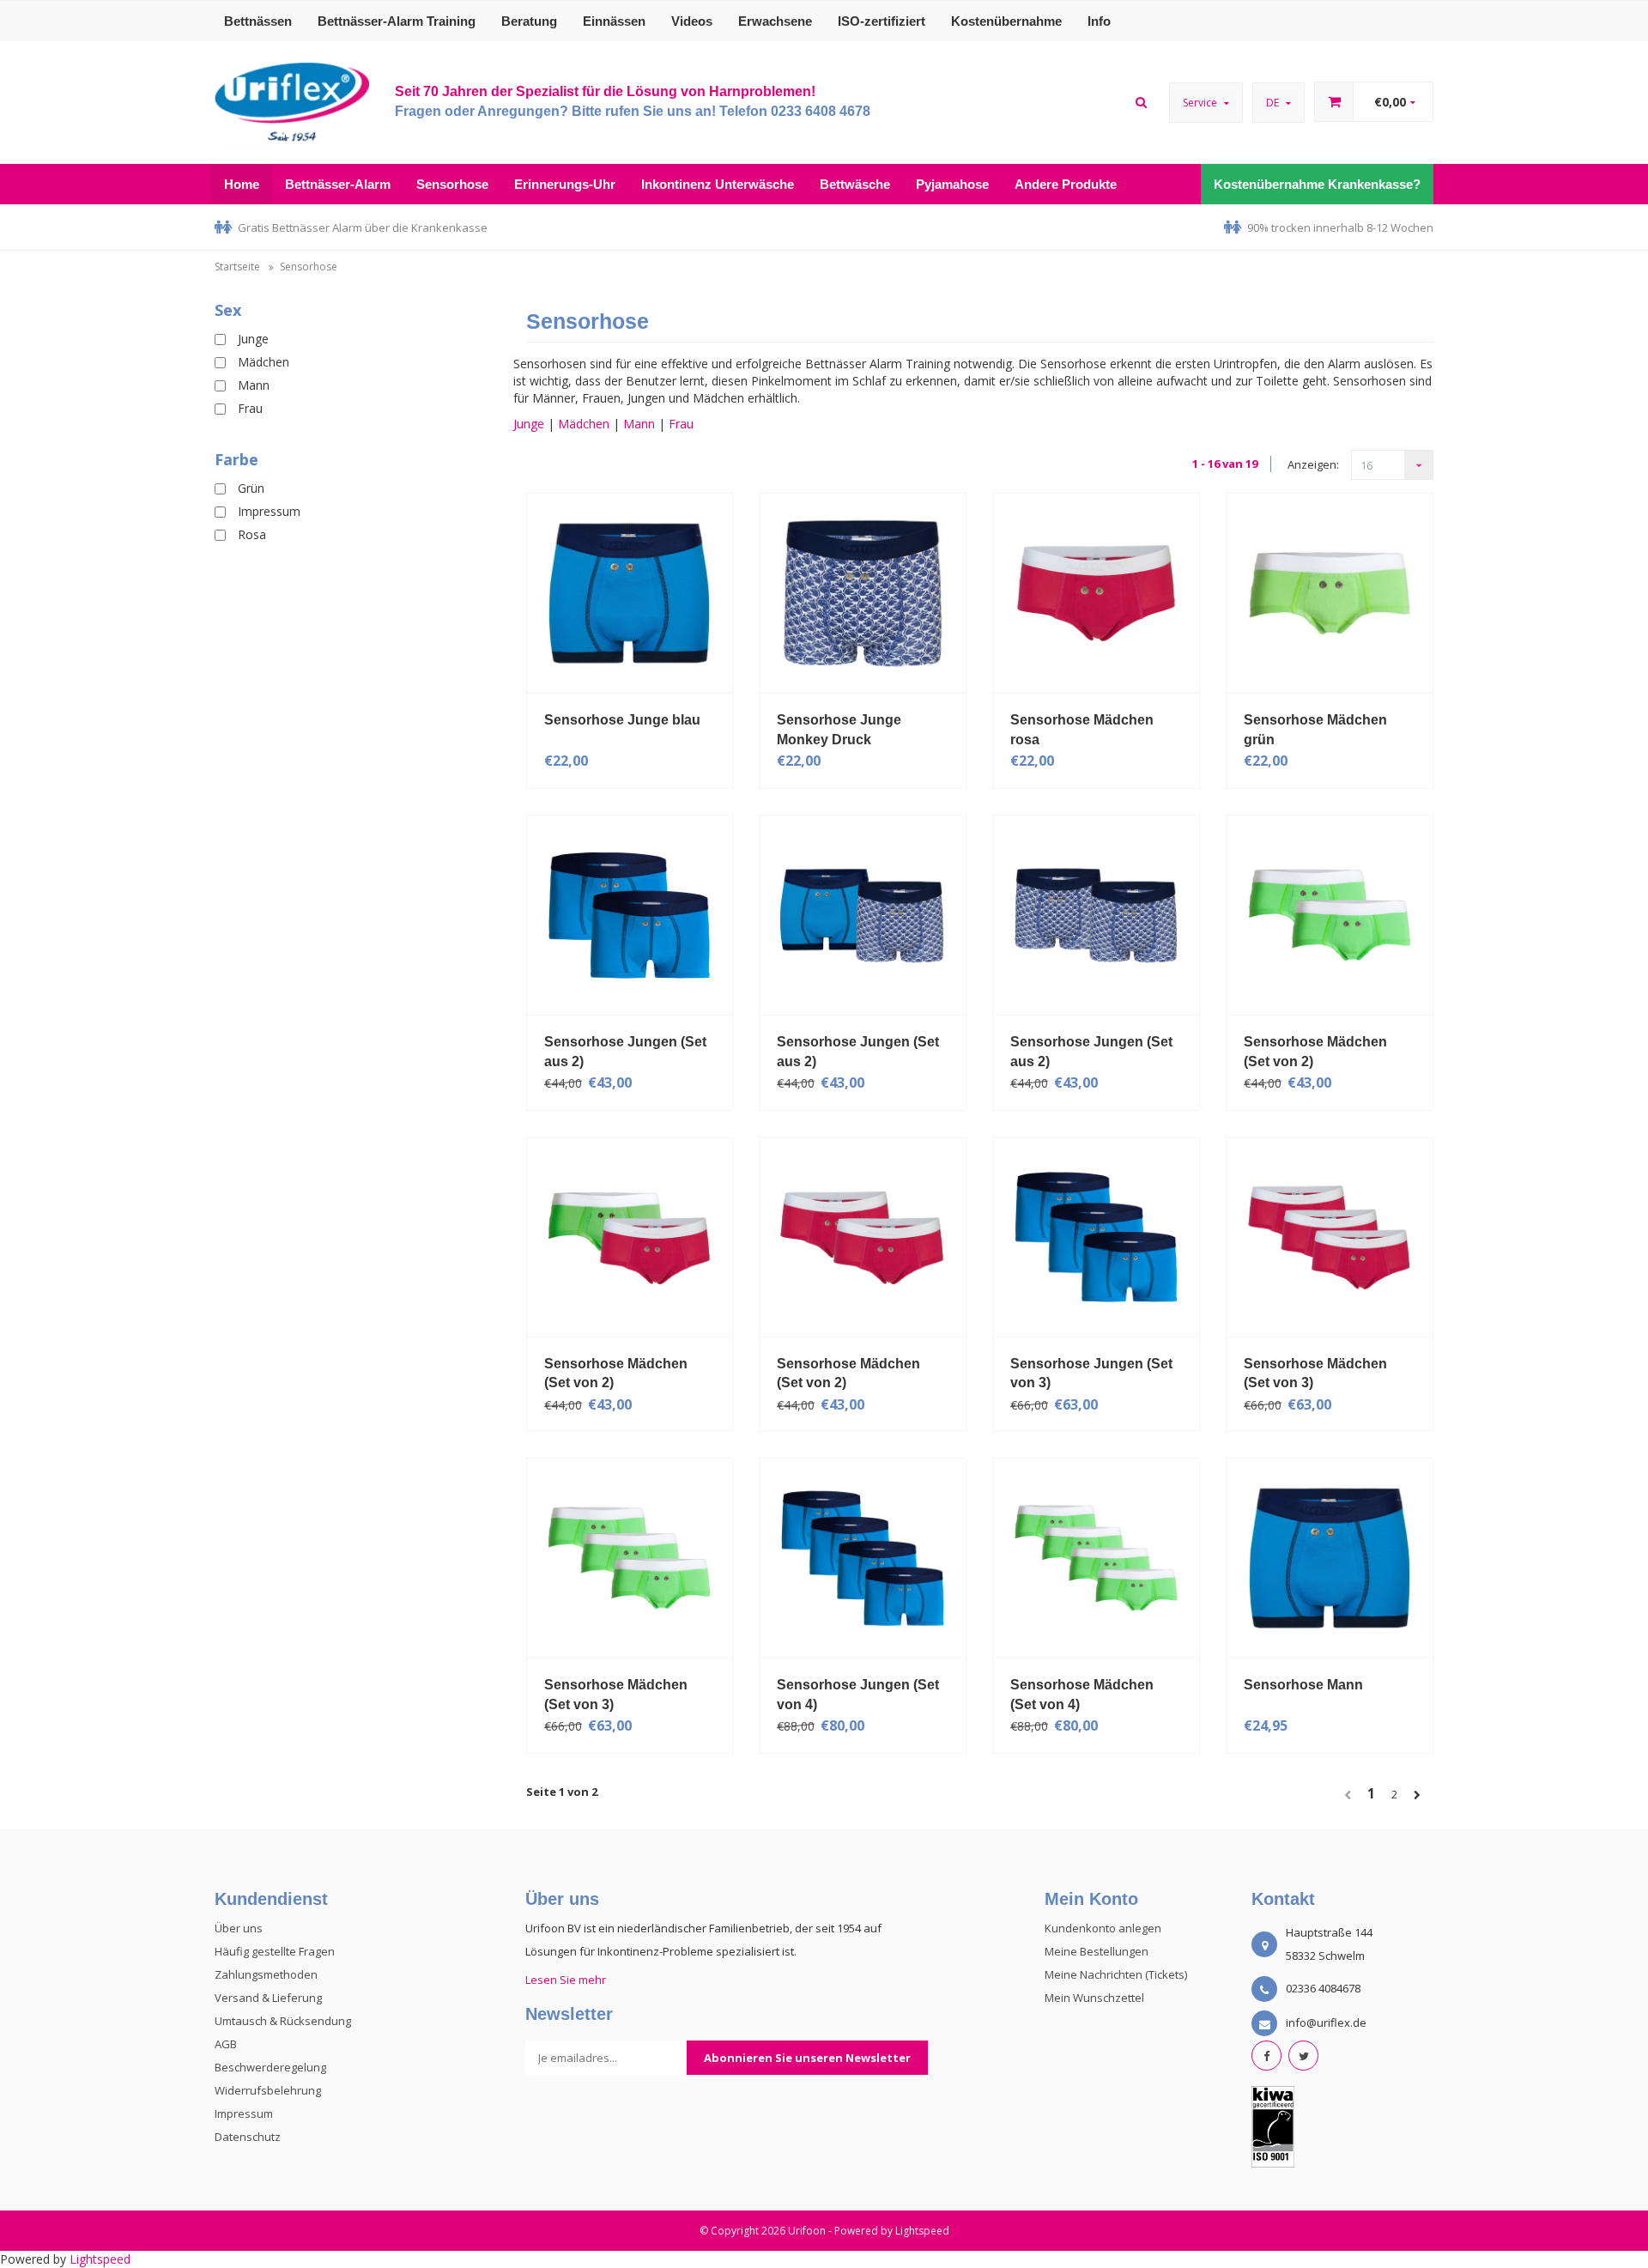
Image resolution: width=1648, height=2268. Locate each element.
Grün (251, 488)
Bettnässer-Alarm (338, 184)
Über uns (239, 1928)
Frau (250, 408)
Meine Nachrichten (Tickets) (1116, 1974)
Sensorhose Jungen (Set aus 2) (625, 1052)
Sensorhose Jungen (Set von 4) (858, 1695)
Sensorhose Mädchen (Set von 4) (1082, 1695)
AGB (226, 2044)
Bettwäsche (855, 184)
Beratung (529, 21)
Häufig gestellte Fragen (275, 1951)
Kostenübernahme (1006, 21)
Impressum (269, 511)
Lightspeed (922, 2231)
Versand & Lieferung (268, 1998)
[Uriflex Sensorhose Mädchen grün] (1330, 592)
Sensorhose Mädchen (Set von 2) (1315, 1052)
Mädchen (264, 362)
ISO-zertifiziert (882, 21)
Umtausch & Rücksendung (283, 2021)
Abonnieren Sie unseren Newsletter (807, 2058)
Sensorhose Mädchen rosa (1082, 730)
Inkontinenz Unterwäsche (718, 184)
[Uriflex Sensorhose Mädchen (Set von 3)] (1330, 1235)
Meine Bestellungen (1097, 1951)
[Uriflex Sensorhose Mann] (1330, 1557)
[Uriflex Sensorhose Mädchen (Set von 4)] (1096, 1557)
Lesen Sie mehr (566, 1980)
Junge (253, 339)
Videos (692, 21)
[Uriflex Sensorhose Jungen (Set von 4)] (863, 1557)
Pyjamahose (952, 184)
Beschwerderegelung (270, 2067)
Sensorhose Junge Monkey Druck (839, 730)
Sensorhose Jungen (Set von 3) (1091, 1374)
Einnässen (614, 21)
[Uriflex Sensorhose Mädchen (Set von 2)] (1330, 914)
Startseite (237, 267)
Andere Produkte (1066, 184)
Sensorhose (452, 184)
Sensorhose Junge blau (622, 720)
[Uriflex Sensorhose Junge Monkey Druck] (863, 592)
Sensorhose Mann (1303, 1685)
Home (242, 184)
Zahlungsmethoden (266, 1974)
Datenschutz (248, 2137)
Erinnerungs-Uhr (565, 184)
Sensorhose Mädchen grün (1315, 730)
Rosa (252, 534)
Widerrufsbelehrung (268, 2090)
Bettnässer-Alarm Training (397, 21)
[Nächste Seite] (1424, 1795)
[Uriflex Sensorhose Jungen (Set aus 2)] (629, 914)
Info (1099, 21)
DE (1274, 103)
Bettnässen (258, 21)
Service (1201, 103)
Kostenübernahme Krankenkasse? (1317, 184)
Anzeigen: (1313, 464)
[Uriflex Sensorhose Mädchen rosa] (1096, 592)
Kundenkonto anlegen (1103, 1928)
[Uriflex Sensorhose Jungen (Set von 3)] (1096, 1235)
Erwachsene (775, 21)
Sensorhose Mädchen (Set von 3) (1315, 1374)
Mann (254, 385)
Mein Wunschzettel (1094, 1998)
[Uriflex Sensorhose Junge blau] (629, 592)
